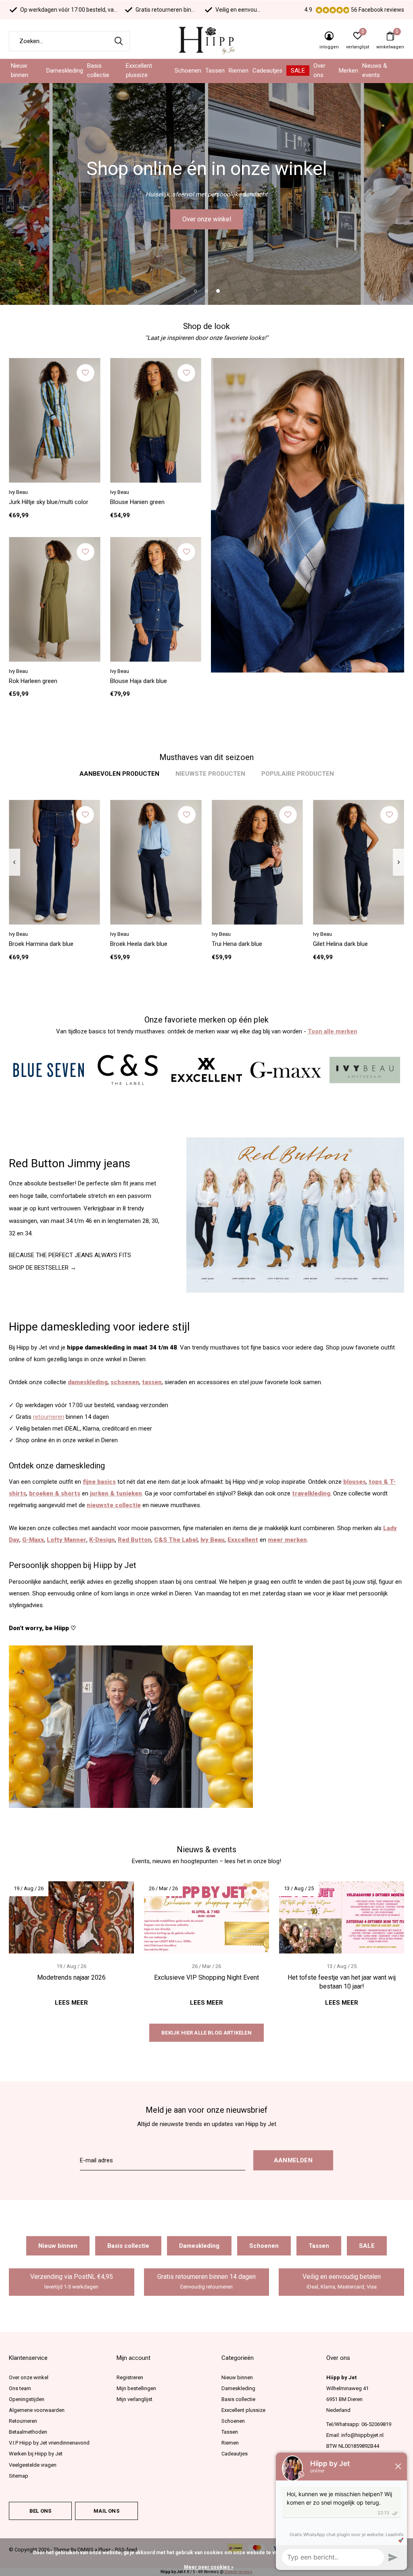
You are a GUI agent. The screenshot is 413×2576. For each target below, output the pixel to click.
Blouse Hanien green (137, 502)
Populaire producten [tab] (298, 774)
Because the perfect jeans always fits (70, 1255)
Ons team (20, 2388)
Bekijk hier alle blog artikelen (206, 2033)
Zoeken (119, 41)
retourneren (49, 1417)
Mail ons (106, 2511)
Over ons (319, 71)
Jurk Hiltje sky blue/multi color (49, 502)
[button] (195, 291)
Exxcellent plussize (139, 71)
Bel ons (40, 2511)
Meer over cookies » (209, 2567)
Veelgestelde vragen (33, 2465)
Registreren (130, 2377)
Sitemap (19, 2476)
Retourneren (23, 2421)
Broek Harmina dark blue (41, 944)
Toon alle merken (333, 1031)
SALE (298, 71)
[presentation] (14, 862)
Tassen (215, 71)
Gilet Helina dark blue (340, 944)
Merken (348, 71)
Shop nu (206, 219)
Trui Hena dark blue (237, 944)
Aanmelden (293, 2160)
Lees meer (71, 2003)
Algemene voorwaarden (37, 2410)
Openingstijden (27, 2399)
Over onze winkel (29, 2377)
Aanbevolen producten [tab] (119, 774)
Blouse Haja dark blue (139, 681)
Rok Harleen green (33, 681)
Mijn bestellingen (136, 2388)
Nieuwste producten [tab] (210, 774)
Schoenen (188, 71)
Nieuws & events (375, 71)
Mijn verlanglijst (135, 2399)
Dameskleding (65, 71)
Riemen (239, 71)
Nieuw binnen (20, 71)
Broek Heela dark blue (139, 944)
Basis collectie (98, 71)
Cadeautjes (267, 71)
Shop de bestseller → (43, 1268)
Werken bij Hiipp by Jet (36, 2454)
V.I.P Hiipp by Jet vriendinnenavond (49, 2443)
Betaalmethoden (28, 2432)
